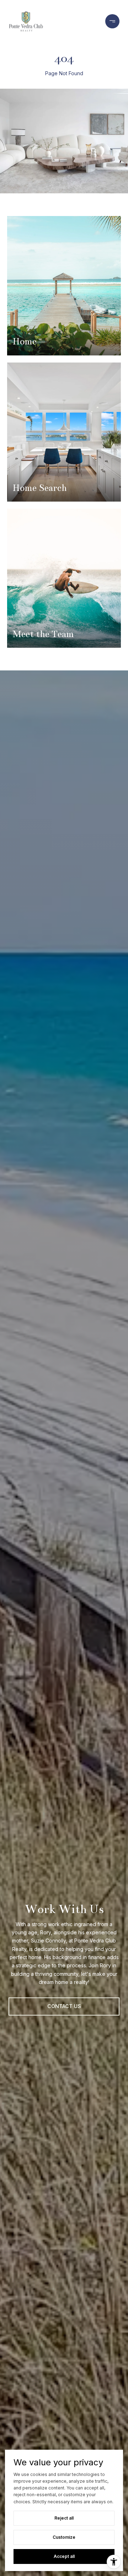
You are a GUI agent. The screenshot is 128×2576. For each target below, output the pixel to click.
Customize (64, 2537)
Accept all (64, 2556)
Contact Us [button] (64, 2006)
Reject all (64, 2518)
